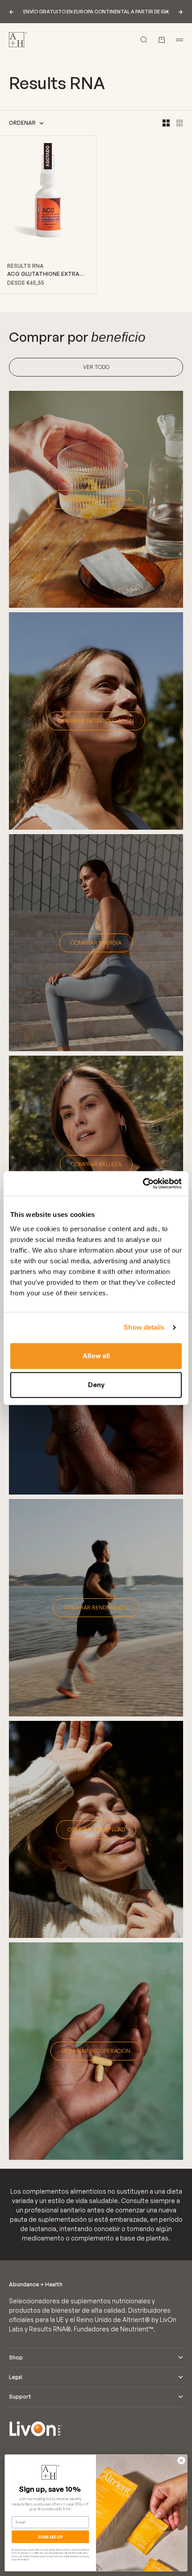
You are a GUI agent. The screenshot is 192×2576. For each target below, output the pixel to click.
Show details (144, 1327)
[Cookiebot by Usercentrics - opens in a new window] (143, 1184)
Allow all (96, 1356)
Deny (96, 1385)
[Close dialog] (181, 2461)
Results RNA (25, 266)
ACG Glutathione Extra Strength (43, 274)
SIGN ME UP (50, 2537)
